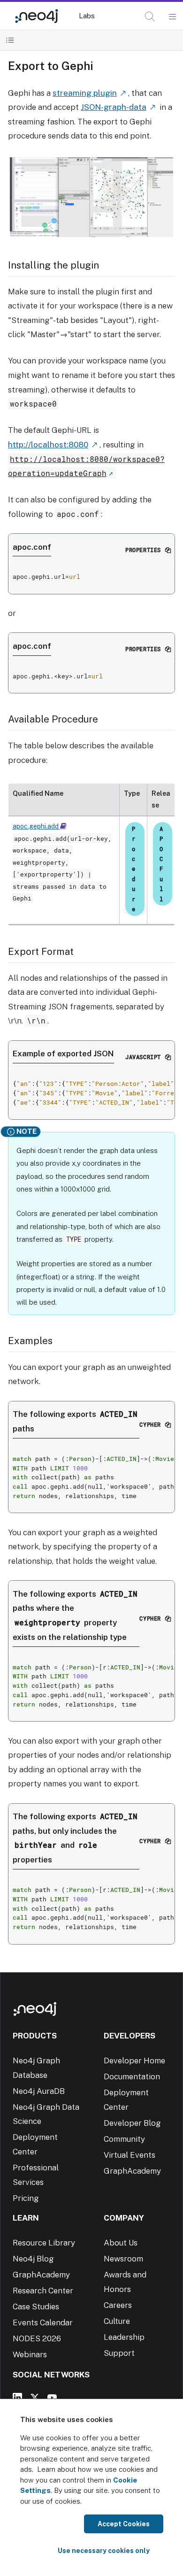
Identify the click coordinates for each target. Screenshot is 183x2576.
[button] (150, 17)
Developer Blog (132, 2123)
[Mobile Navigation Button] (172, 17)
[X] (35, 2398)
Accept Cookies (124, 2524)
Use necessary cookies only (104, 2551)
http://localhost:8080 (48, 445)
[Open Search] (150, 17)
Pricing (26, 2198)
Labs (87, 16)
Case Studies (36, 2307)
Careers (118, 2305)
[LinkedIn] (17, 2398)
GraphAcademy (132, 2171)
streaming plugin (85, 93)
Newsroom (123, 2259)
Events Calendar (43, 2322)
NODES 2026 (37, 2338)
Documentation (132, 2076)
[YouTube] (52, 2398)
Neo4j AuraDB (39, 2091)
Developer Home (134, 2061)
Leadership (124, 2337)
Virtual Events (130, 2155)
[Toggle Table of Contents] (10, 40)
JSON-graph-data (114, 107)
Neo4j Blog (33, 2259)
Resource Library (44, 2243)
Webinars (30, 2354)
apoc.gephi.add (36, 826)
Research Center (43, 2291)
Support (119, 2353)
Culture (117, 2321)
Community (124, 2139)
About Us (121, 2243)
